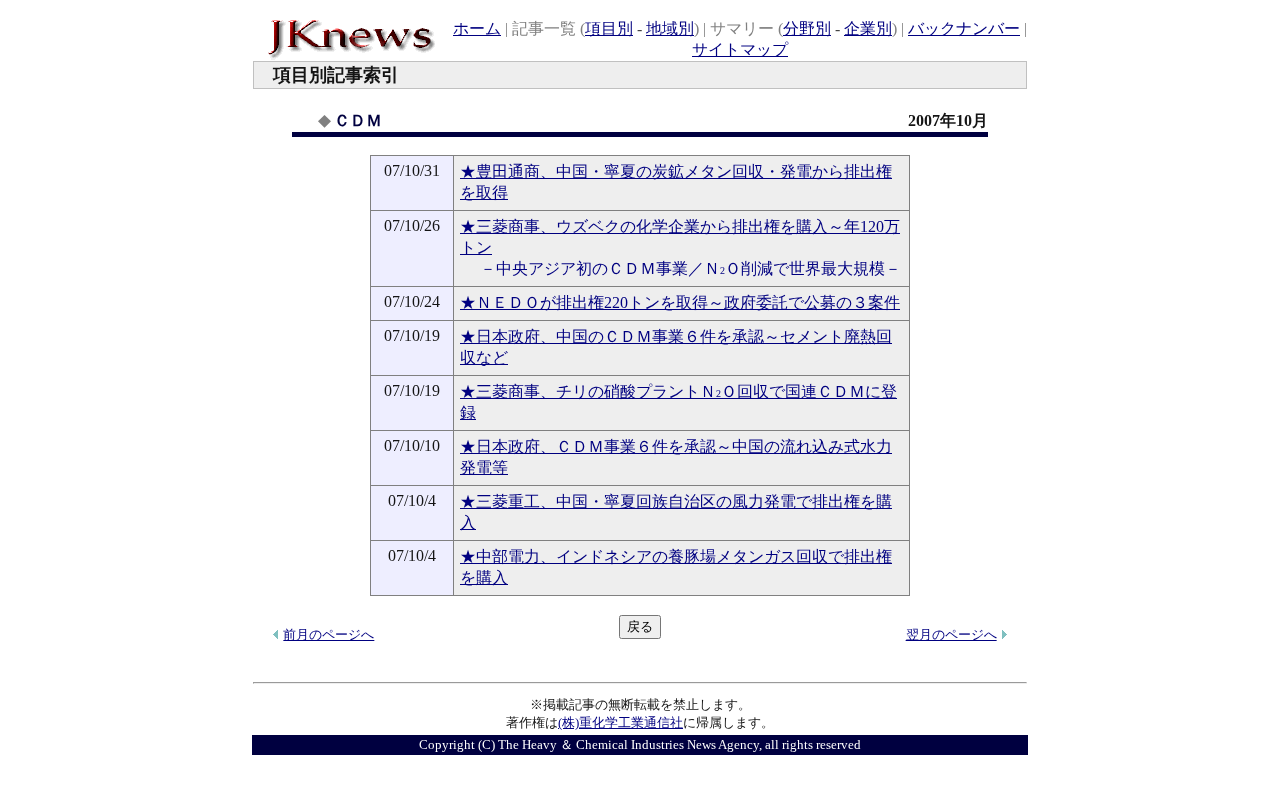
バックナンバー (964, 28)
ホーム (477, 28)
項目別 (609, 28)
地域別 (670, 28)
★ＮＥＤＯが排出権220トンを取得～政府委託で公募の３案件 (680, 302)
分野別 (807, 28)
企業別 (868, 28)
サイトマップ (740, 49)
